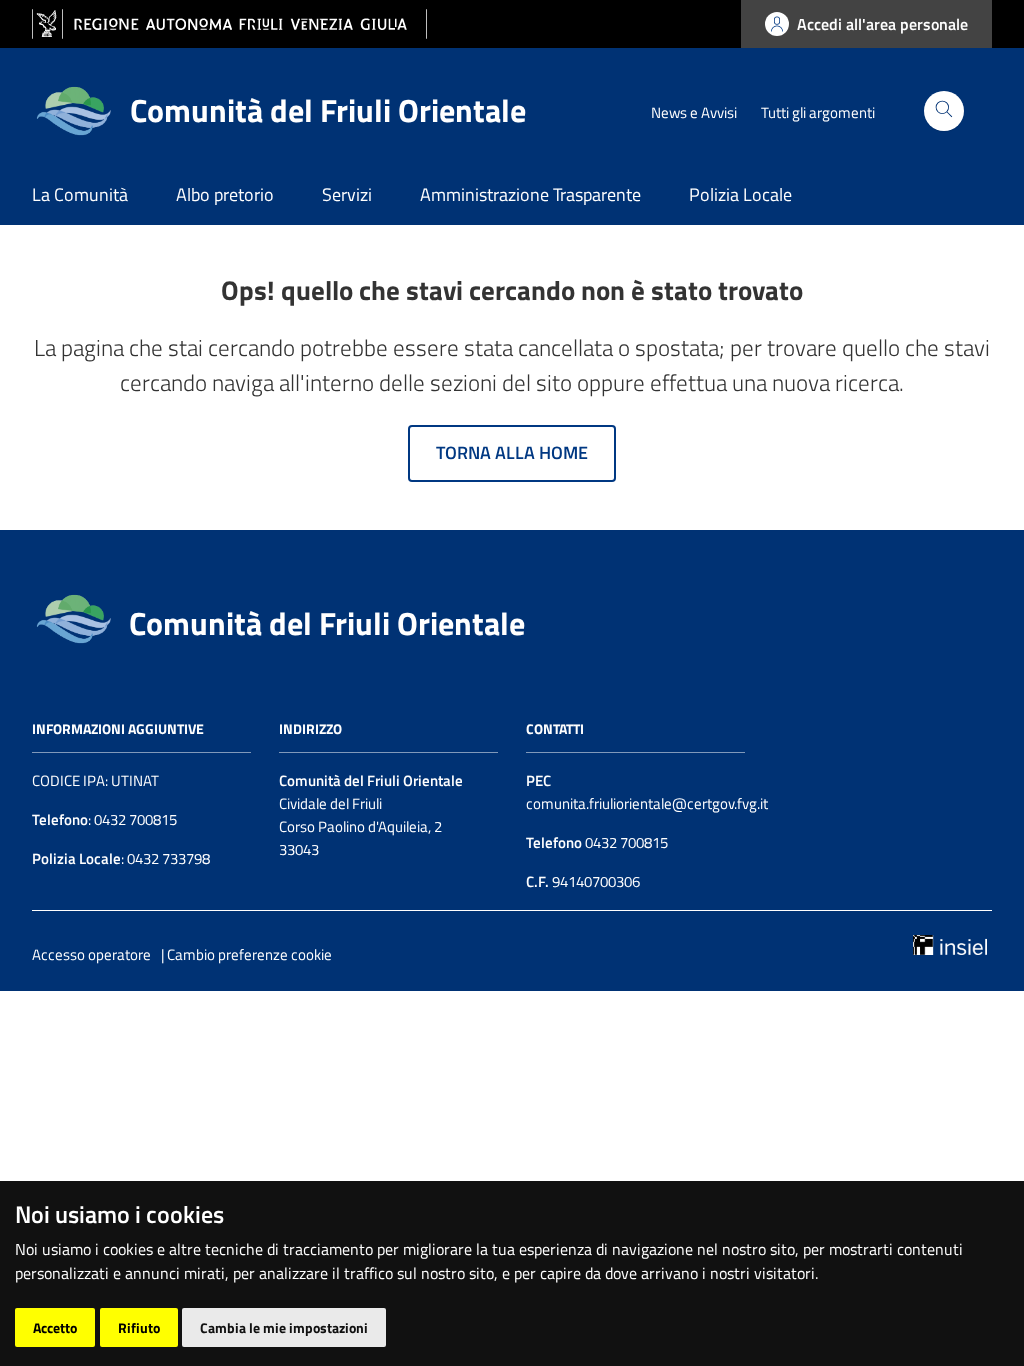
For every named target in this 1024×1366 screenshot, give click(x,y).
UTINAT (135, 780)
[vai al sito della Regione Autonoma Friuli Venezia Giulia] (229, 24)
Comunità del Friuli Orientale (327, 623)
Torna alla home (512, 452)
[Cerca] (944, 111)
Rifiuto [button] (139, 1327)
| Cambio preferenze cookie (246, 954)
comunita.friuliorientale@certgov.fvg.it (647, 803)
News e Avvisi (694, 112)
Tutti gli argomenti (818, 112)
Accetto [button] (55, 1327)
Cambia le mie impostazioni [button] (284, 1327)
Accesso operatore (91, 954)
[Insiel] (950, 943)
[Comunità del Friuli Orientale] (73, 616)
